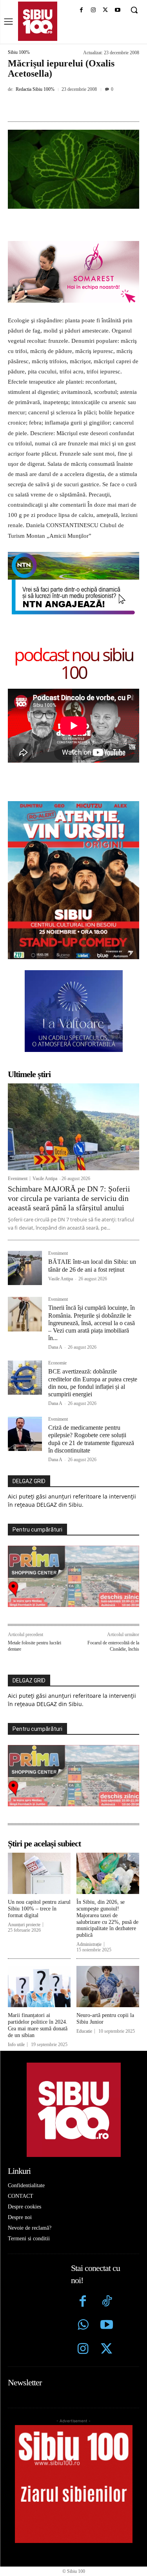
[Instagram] (93, 10)
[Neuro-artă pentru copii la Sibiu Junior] (108, 1987)
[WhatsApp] (94, 107)
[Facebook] (81, 10)
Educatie (84, 2031)
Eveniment (18, 1179)
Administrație (89, 1944)
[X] (105, 10)
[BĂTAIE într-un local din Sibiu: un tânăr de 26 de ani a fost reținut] (25, 1268)
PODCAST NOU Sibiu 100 (74, 663)
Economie (57, 1363)
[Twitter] (107, 2350)
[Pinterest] (76, 107)
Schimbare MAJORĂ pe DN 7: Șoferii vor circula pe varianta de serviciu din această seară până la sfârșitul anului (69, 1198)
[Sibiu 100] (38, 21)
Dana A (55, 1347)
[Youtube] (117, 10)
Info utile (16, 2045)
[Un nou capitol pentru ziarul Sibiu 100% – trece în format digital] (39, 1874)
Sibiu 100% (19, 52)
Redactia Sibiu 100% (35, 89)
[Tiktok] (107, 2302)
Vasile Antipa (45, 1179)
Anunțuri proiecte (24, 1925)
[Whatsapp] (83, 2326)
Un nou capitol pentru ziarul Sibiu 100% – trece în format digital (39, 1909)
